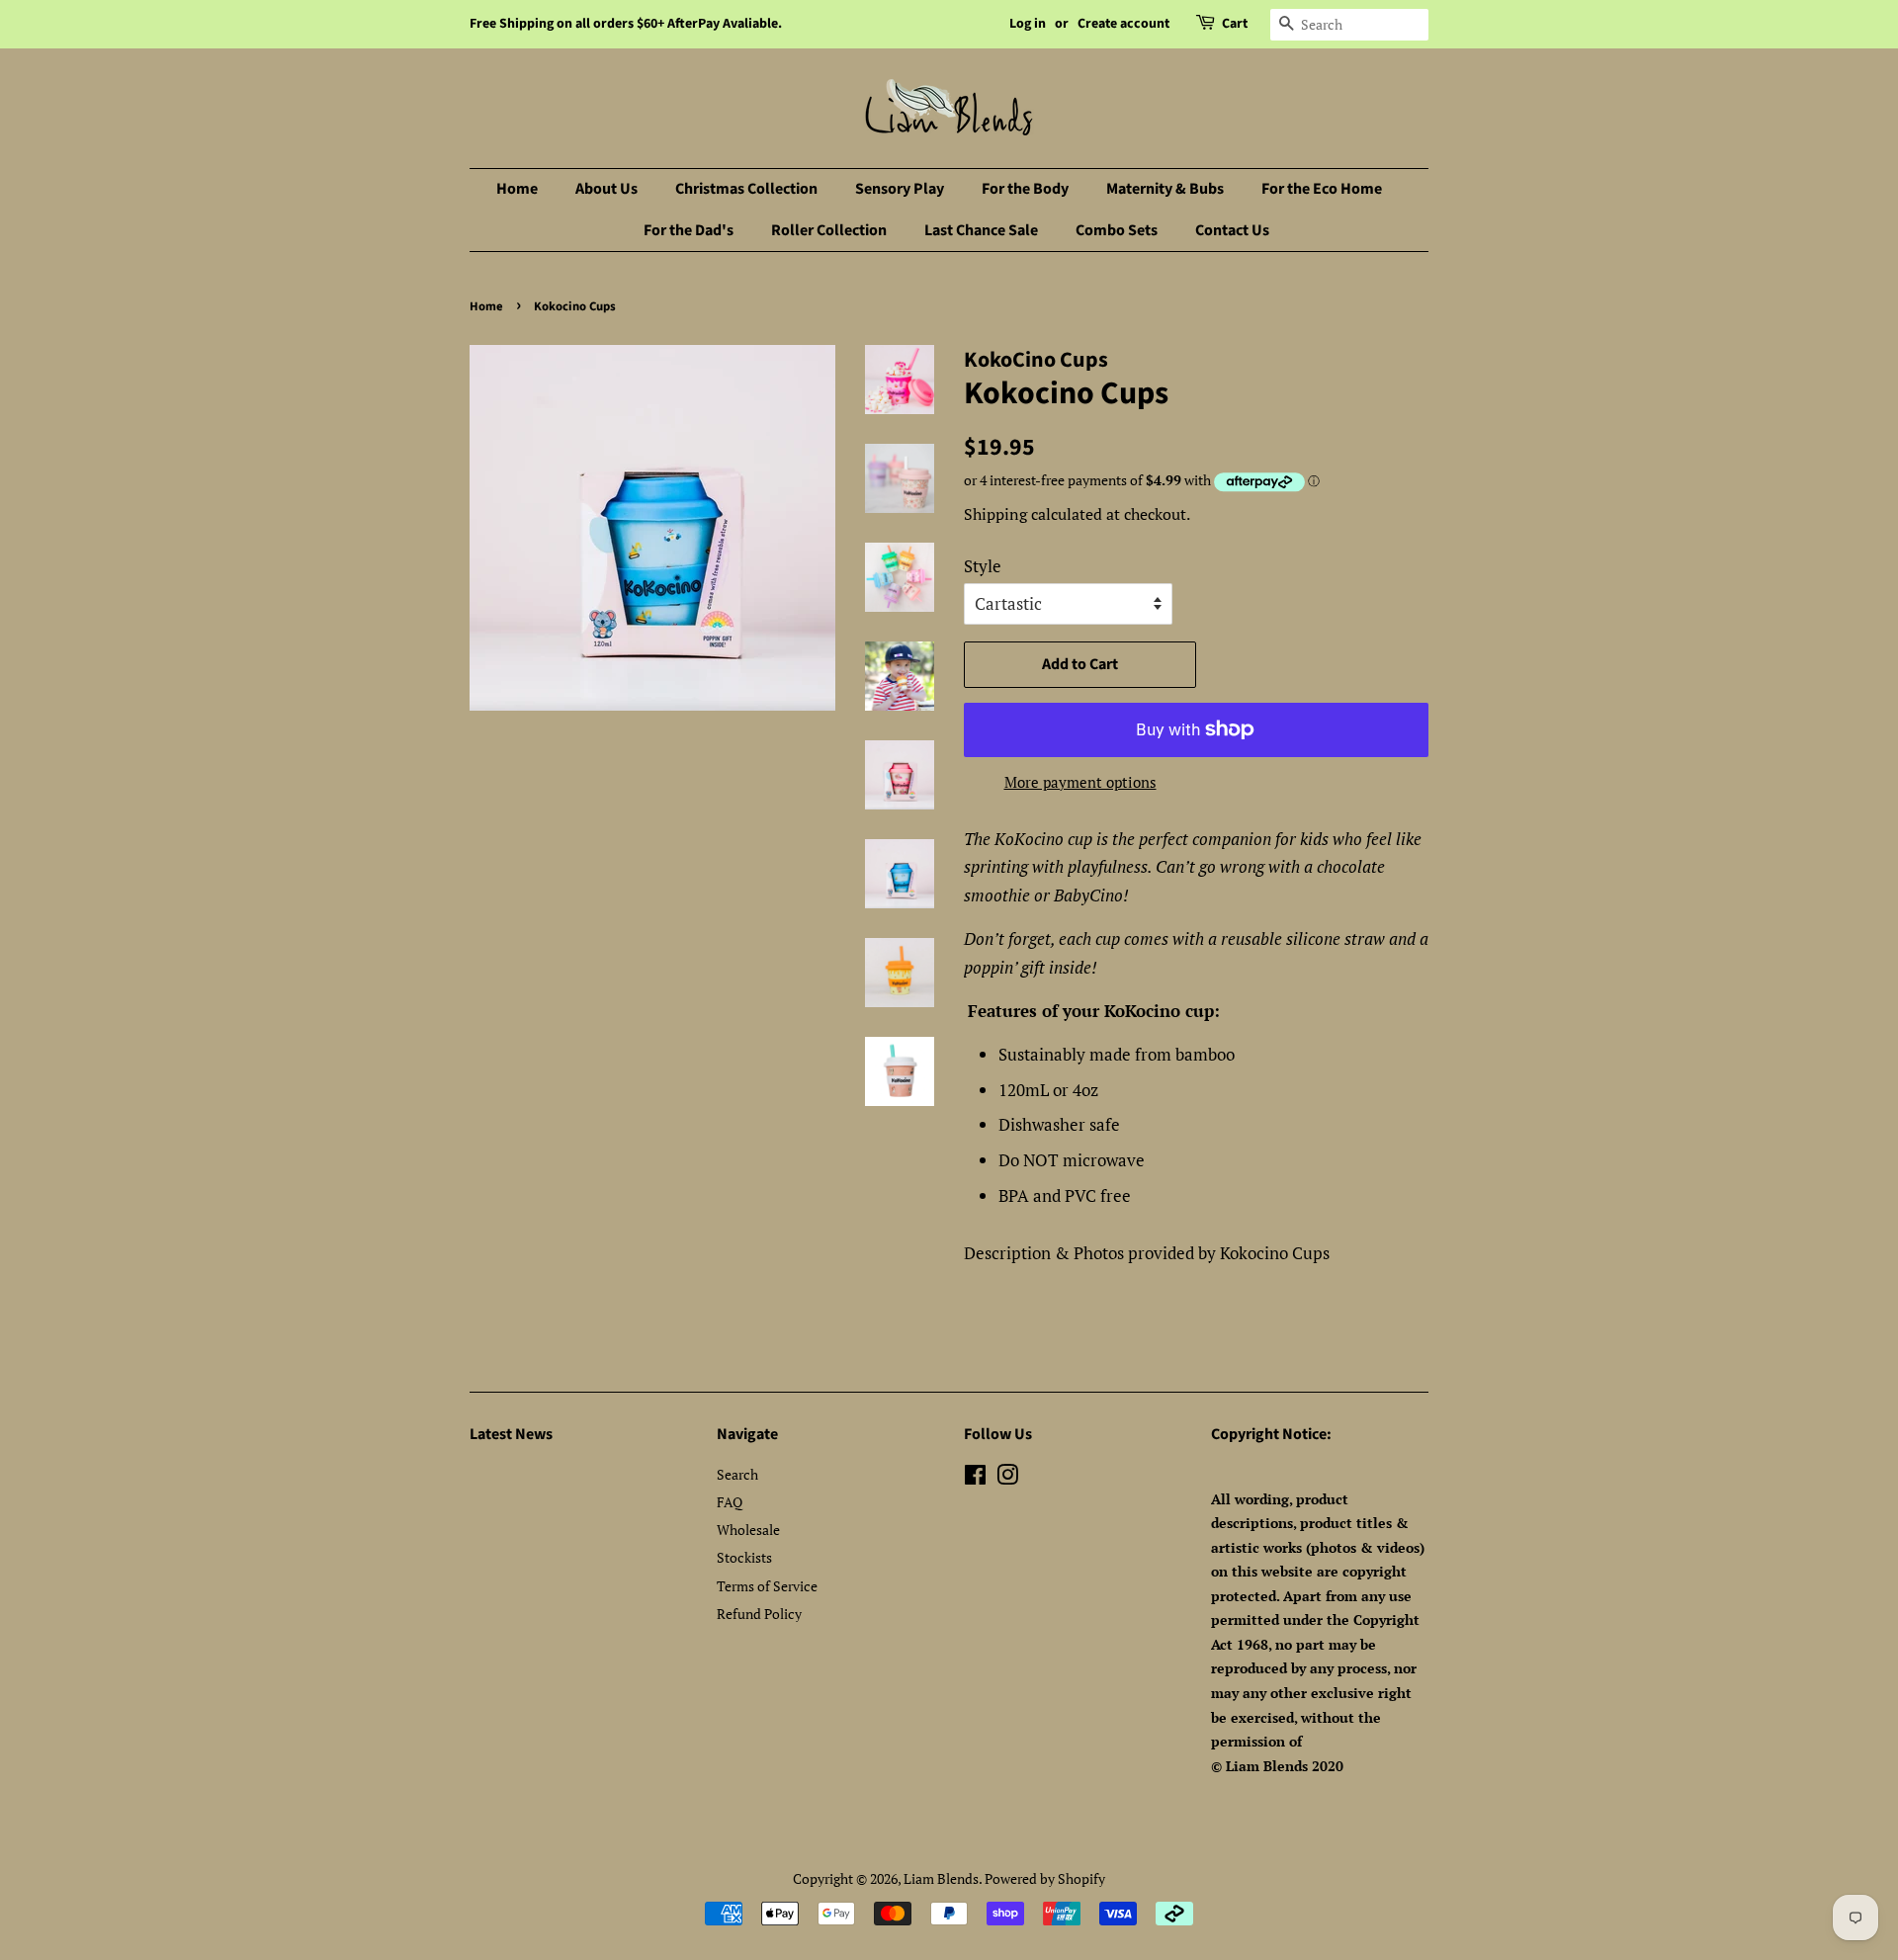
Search (737, 1474)
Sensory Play (900, 189)
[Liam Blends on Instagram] (1007, 1478)
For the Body (1025, 189)
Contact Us (1232, 230)
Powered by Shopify (1045, 1878)
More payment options (1080, 782)
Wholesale (748, 1530)
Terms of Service (767, 1586)
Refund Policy (759, 1614)
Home (517, 189)
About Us (606, 189)
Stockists (744, 1557)
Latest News (511, 1434)
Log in (1028, 24)
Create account (1123, 24)
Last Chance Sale (981, 230)
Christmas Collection (746, 189)
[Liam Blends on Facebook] (975, 1478)
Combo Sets (1117, 230)
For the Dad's (689, 230)
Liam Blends (941, 1878)
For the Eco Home (1322, 189)
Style (983, 566)
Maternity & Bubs (1165, 189)
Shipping (995, 514)
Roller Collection (829, 230)
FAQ (730, 1502)
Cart (1235, 24)
